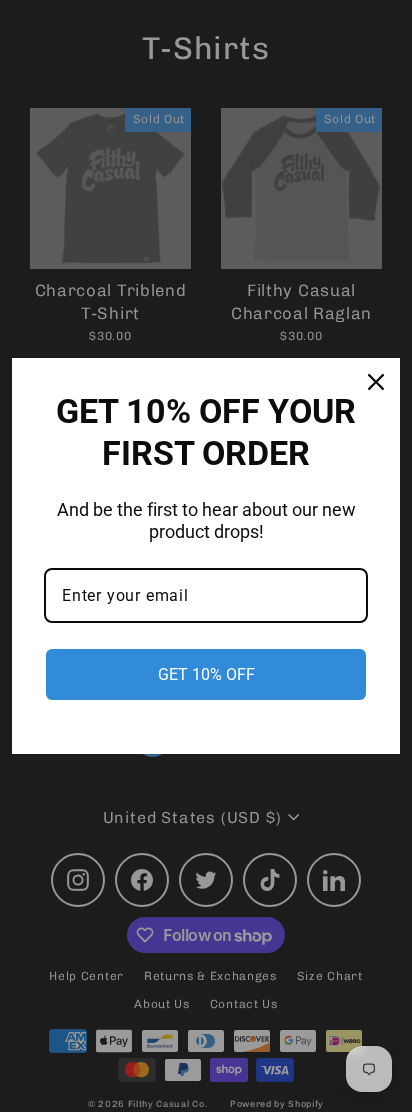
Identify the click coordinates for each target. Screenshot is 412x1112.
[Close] (376, 382)
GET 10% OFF (206, 674)
